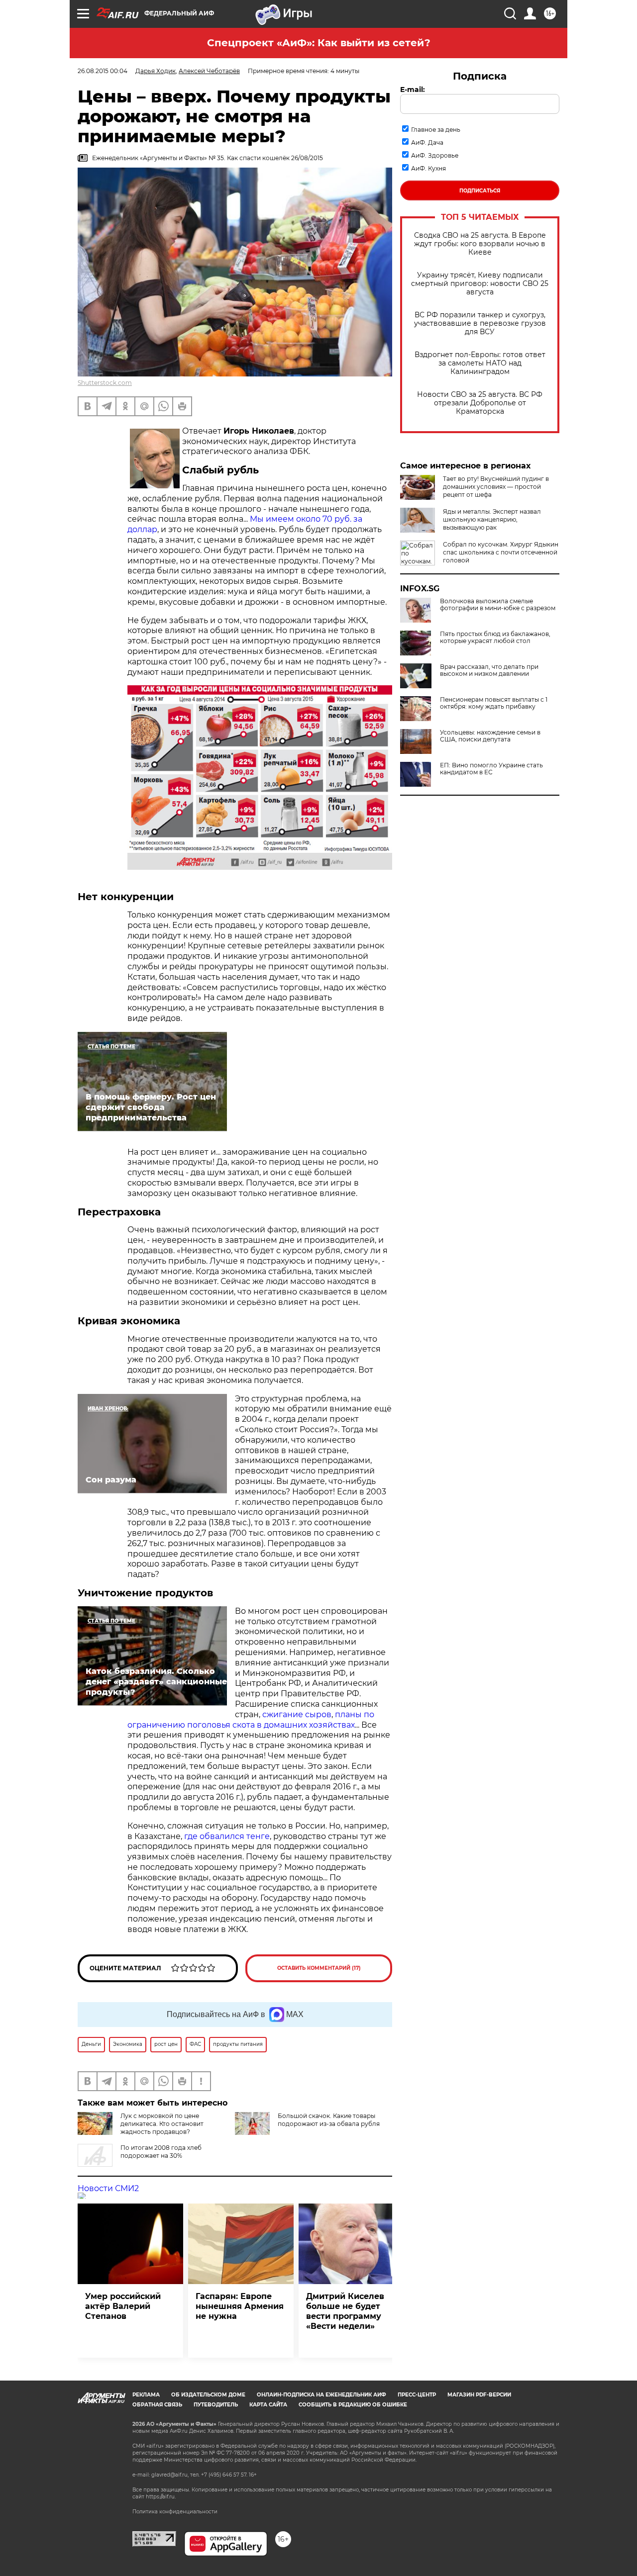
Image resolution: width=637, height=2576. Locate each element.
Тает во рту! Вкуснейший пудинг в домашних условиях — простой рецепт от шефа (496, 487)
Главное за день (436, 130)
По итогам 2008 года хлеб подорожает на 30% (161, 2152)
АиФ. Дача (427, 142)
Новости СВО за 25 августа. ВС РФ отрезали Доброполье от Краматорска (480, 403)
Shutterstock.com (105, 383)
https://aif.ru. (161, 2497)
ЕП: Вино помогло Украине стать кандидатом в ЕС (491, 769)
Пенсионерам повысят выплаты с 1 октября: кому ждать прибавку (494, 703)
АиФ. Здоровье (435, 155)
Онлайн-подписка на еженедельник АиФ (321, 2395)
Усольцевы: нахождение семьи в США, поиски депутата (490, 736)
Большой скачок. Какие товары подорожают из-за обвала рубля (329, 2120)
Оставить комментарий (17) (319, 1968)
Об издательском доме (208, 2395)
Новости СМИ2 (108, 2188)
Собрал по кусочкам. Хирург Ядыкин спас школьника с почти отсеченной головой (501, 552)
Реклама (146, 2395)
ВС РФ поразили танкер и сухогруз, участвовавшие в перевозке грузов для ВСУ (480, 323)
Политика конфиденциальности (175, 2512)
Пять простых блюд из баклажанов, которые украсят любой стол (495, 638)
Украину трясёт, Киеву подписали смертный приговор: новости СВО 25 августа (480, 284)
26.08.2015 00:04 (103, 71)
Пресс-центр (417, 2395)
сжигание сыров (297, 1714)
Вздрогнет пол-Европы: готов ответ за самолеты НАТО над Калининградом (480, 363)
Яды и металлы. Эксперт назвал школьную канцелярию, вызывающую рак (492, 519)
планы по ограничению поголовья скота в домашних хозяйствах (251, 1720)
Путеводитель (216, 2405)
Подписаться (480, 191)
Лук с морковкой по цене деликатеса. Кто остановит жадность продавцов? (162, 2124)
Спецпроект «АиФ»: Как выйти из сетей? (319, 43)
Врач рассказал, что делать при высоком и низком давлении (489, 670)
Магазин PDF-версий (479, 2395)
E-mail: (413, 90)
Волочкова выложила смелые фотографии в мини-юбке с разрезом (498, 605)
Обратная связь (157, 2405)
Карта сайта (268, 2405)
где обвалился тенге (227, 1836)
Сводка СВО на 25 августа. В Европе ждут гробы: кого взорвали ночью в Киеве (480, 244)
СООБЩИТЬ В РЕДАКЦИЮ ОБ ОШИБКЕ (353, 2405)
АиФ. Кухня (428, 168)
